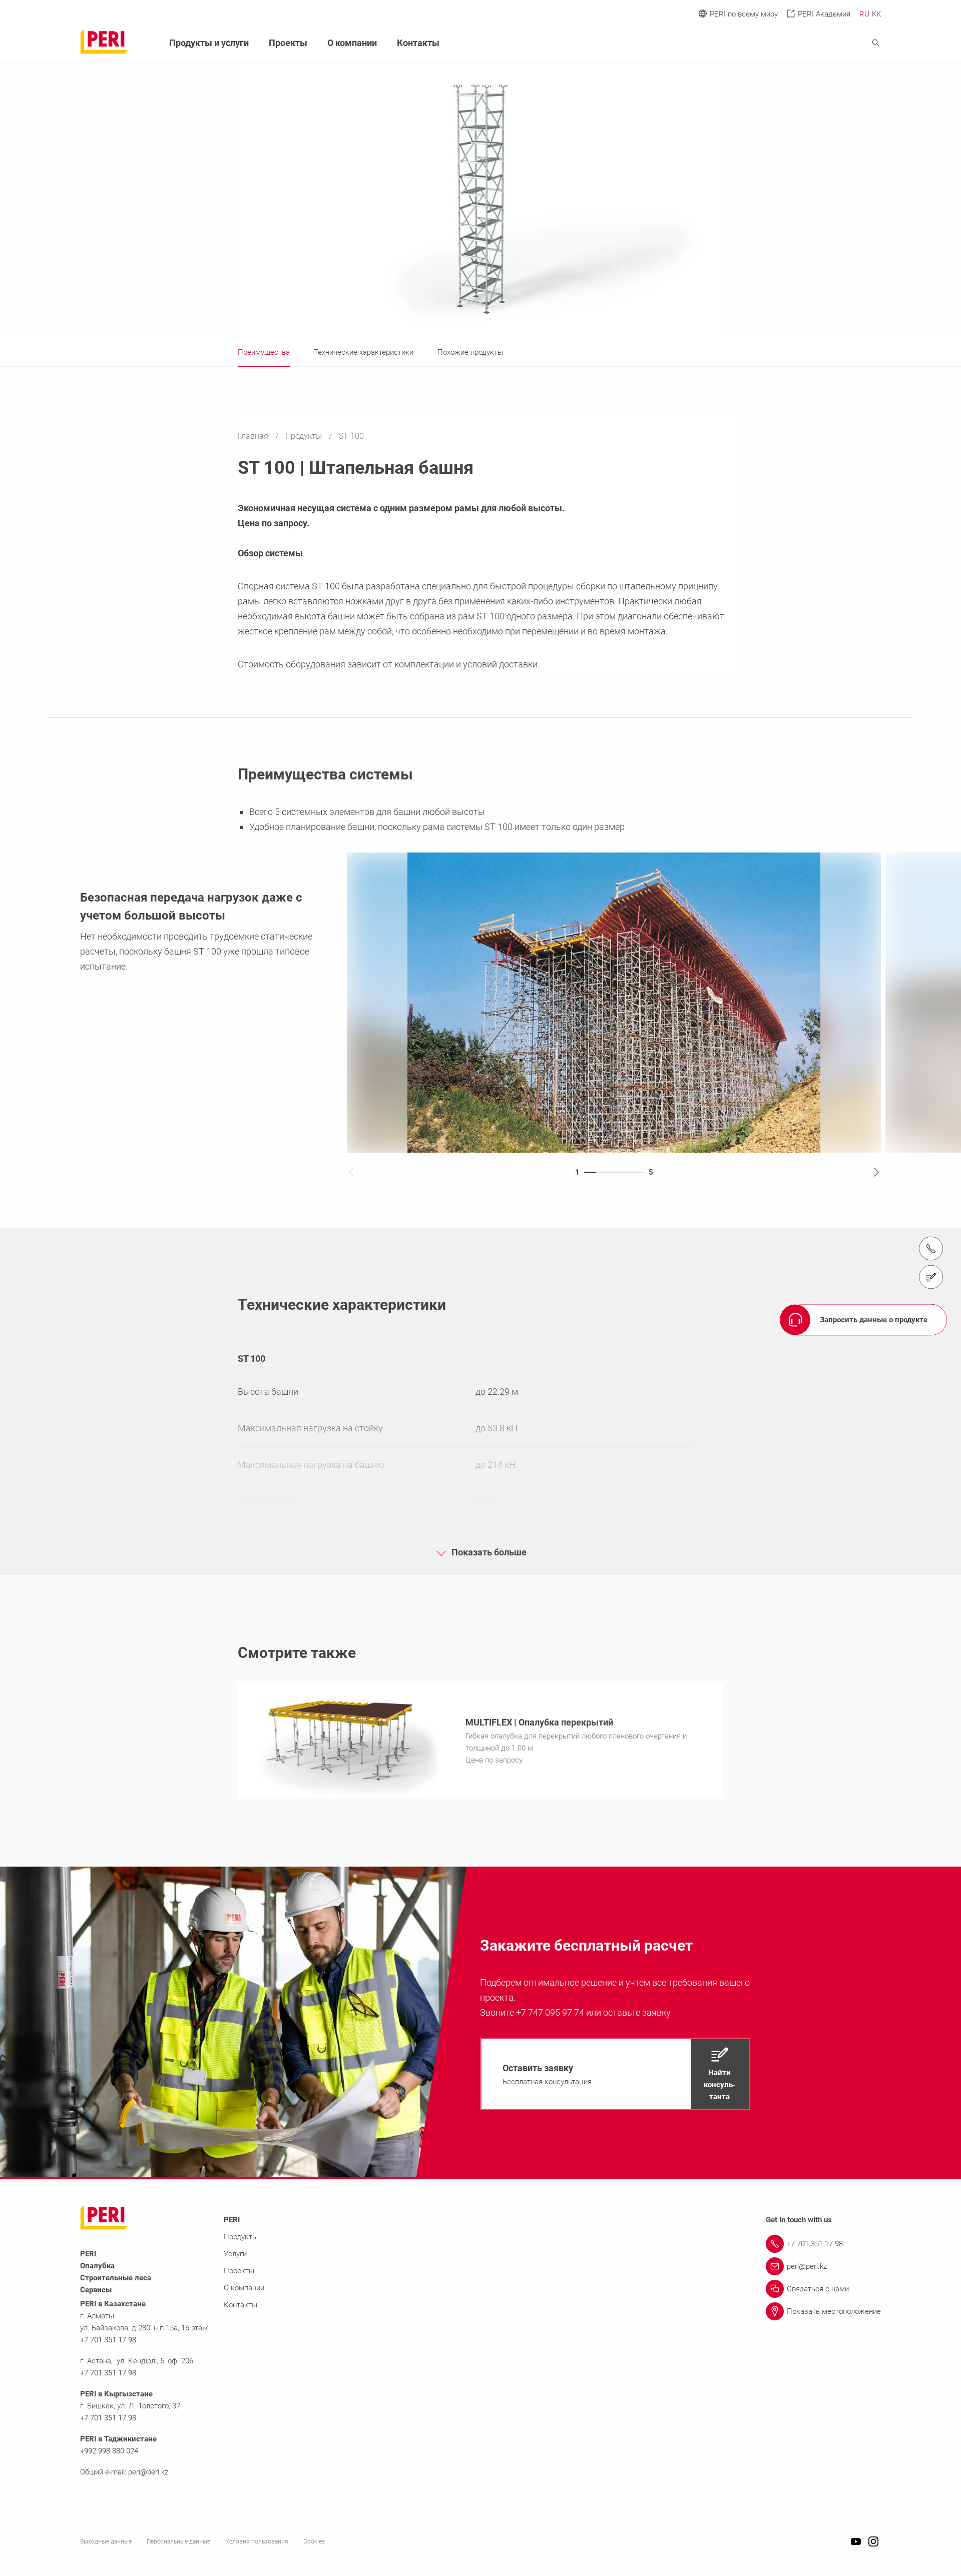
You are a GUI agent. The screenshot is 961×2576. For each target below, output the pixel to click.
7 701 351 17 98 (110, 2418)
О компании (352, 43)
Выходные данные (106, 2541)
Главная (254, 436)
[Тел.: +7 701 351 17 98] (931, 1248)
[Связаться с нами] (931, 1277)
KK (876, 14)
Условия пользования (257, 2541)
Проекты (288, 43)
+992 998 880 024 (109, 2451)
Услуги (235, 2254)
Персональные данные (178, 2541)
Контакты (418, 43)
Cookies (314, 2541)
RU (864, 14)
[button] (615, 2074)
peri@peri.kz (148, 2472)
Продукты (305, 436)
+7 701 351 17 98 (108, 2340)
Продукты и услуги (209, 43)
